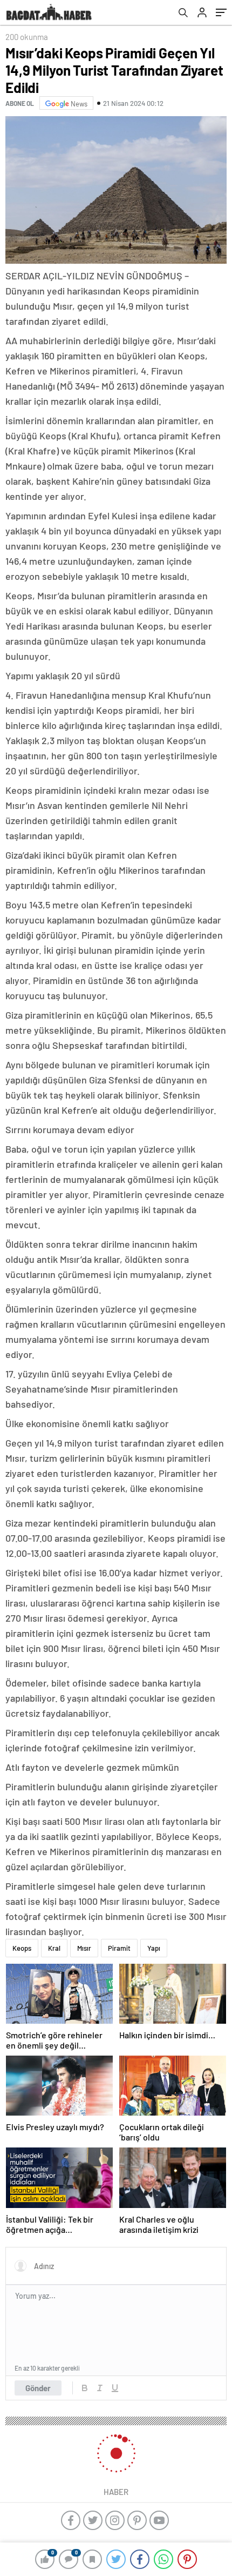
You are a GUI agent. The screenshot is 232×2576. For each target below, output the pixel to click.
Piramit (119, 1948)
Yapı (154, 1948)
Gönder (38, 2388)
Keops (22, 1948)
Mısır (84, 1948)
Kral (54, 1948)
